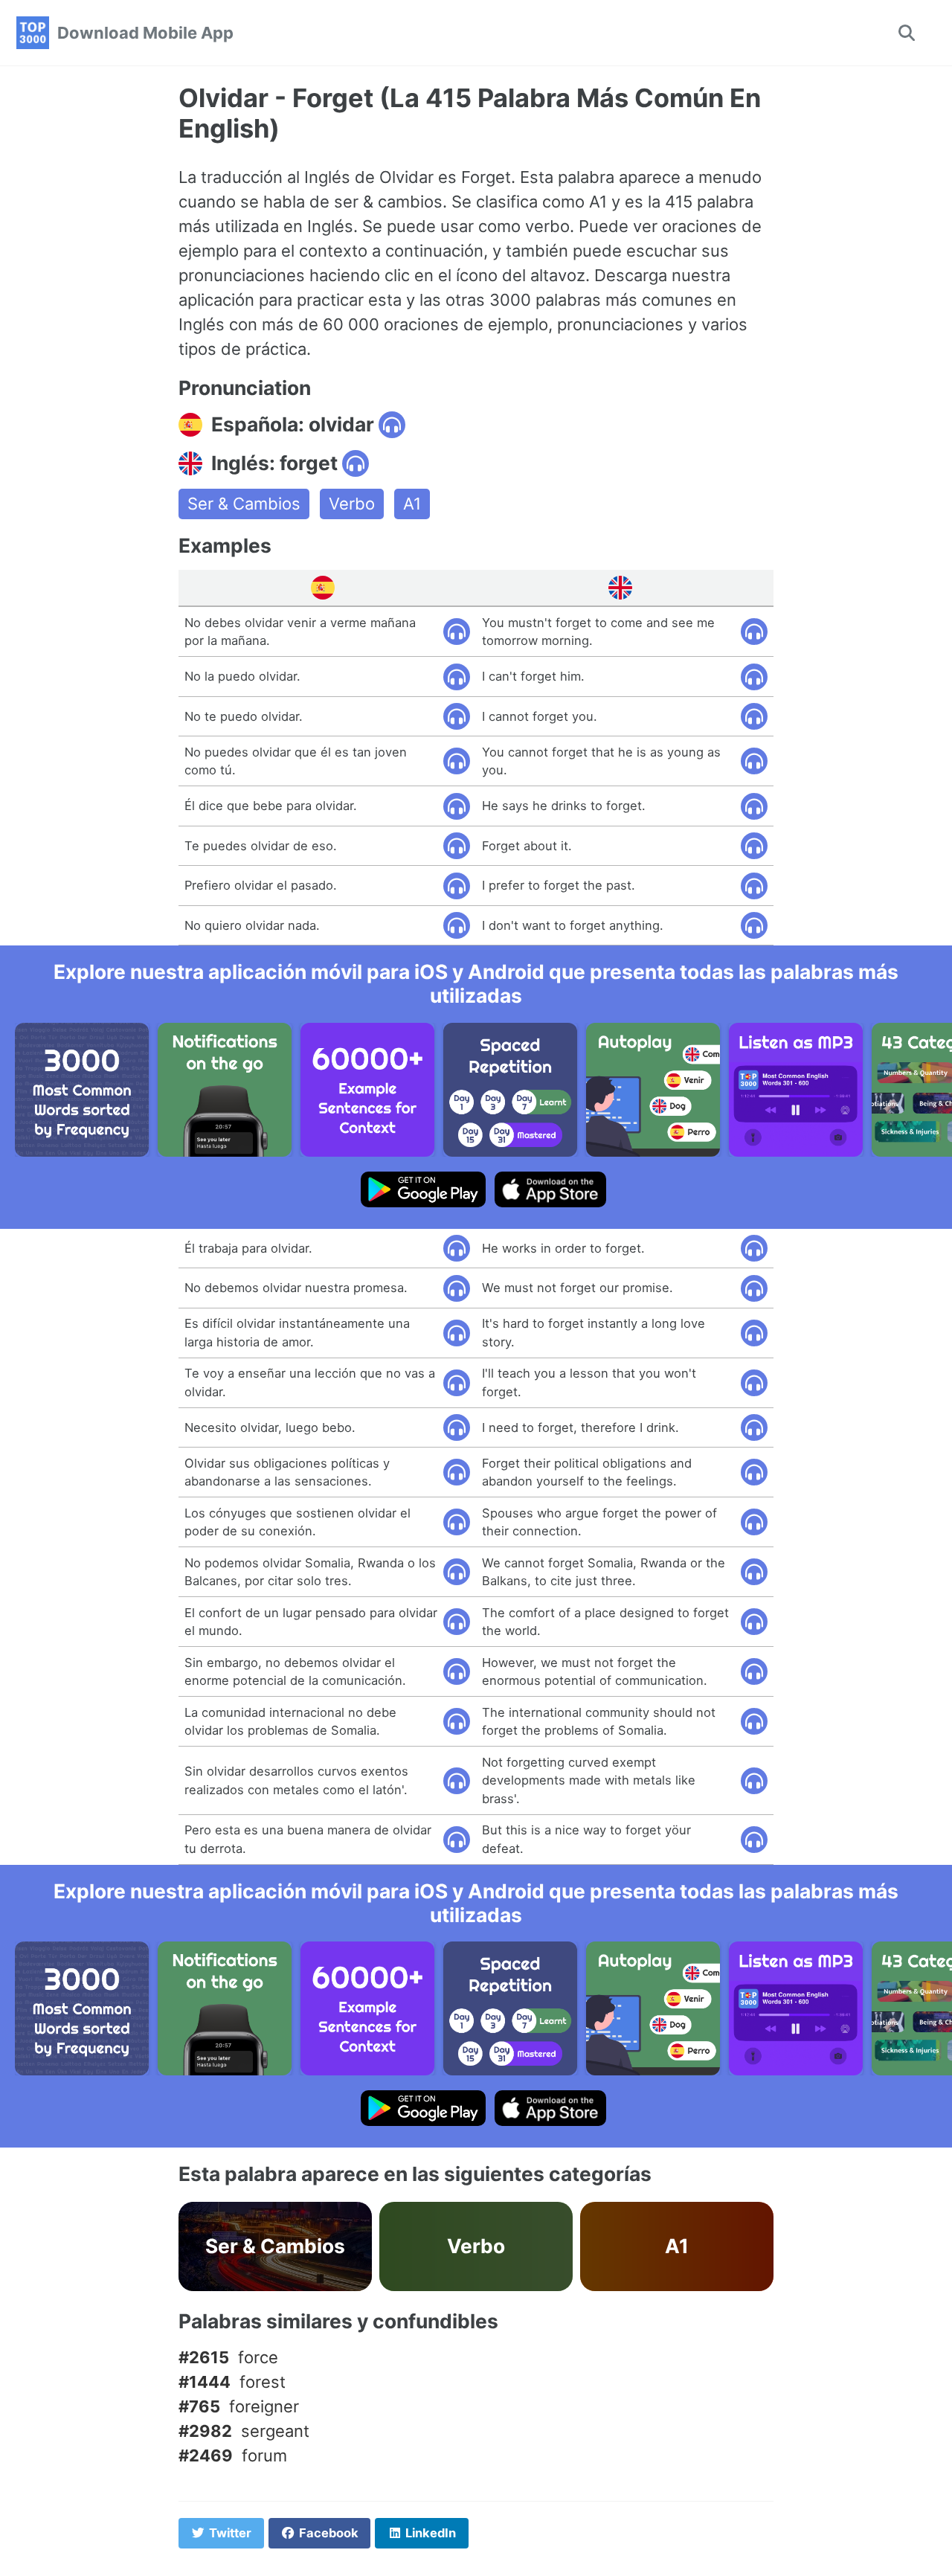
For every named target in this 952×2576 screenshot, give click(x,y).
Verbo (352, 504)
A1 (412, 504)
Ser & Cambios (244, 504)
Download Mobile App (145, 33)
